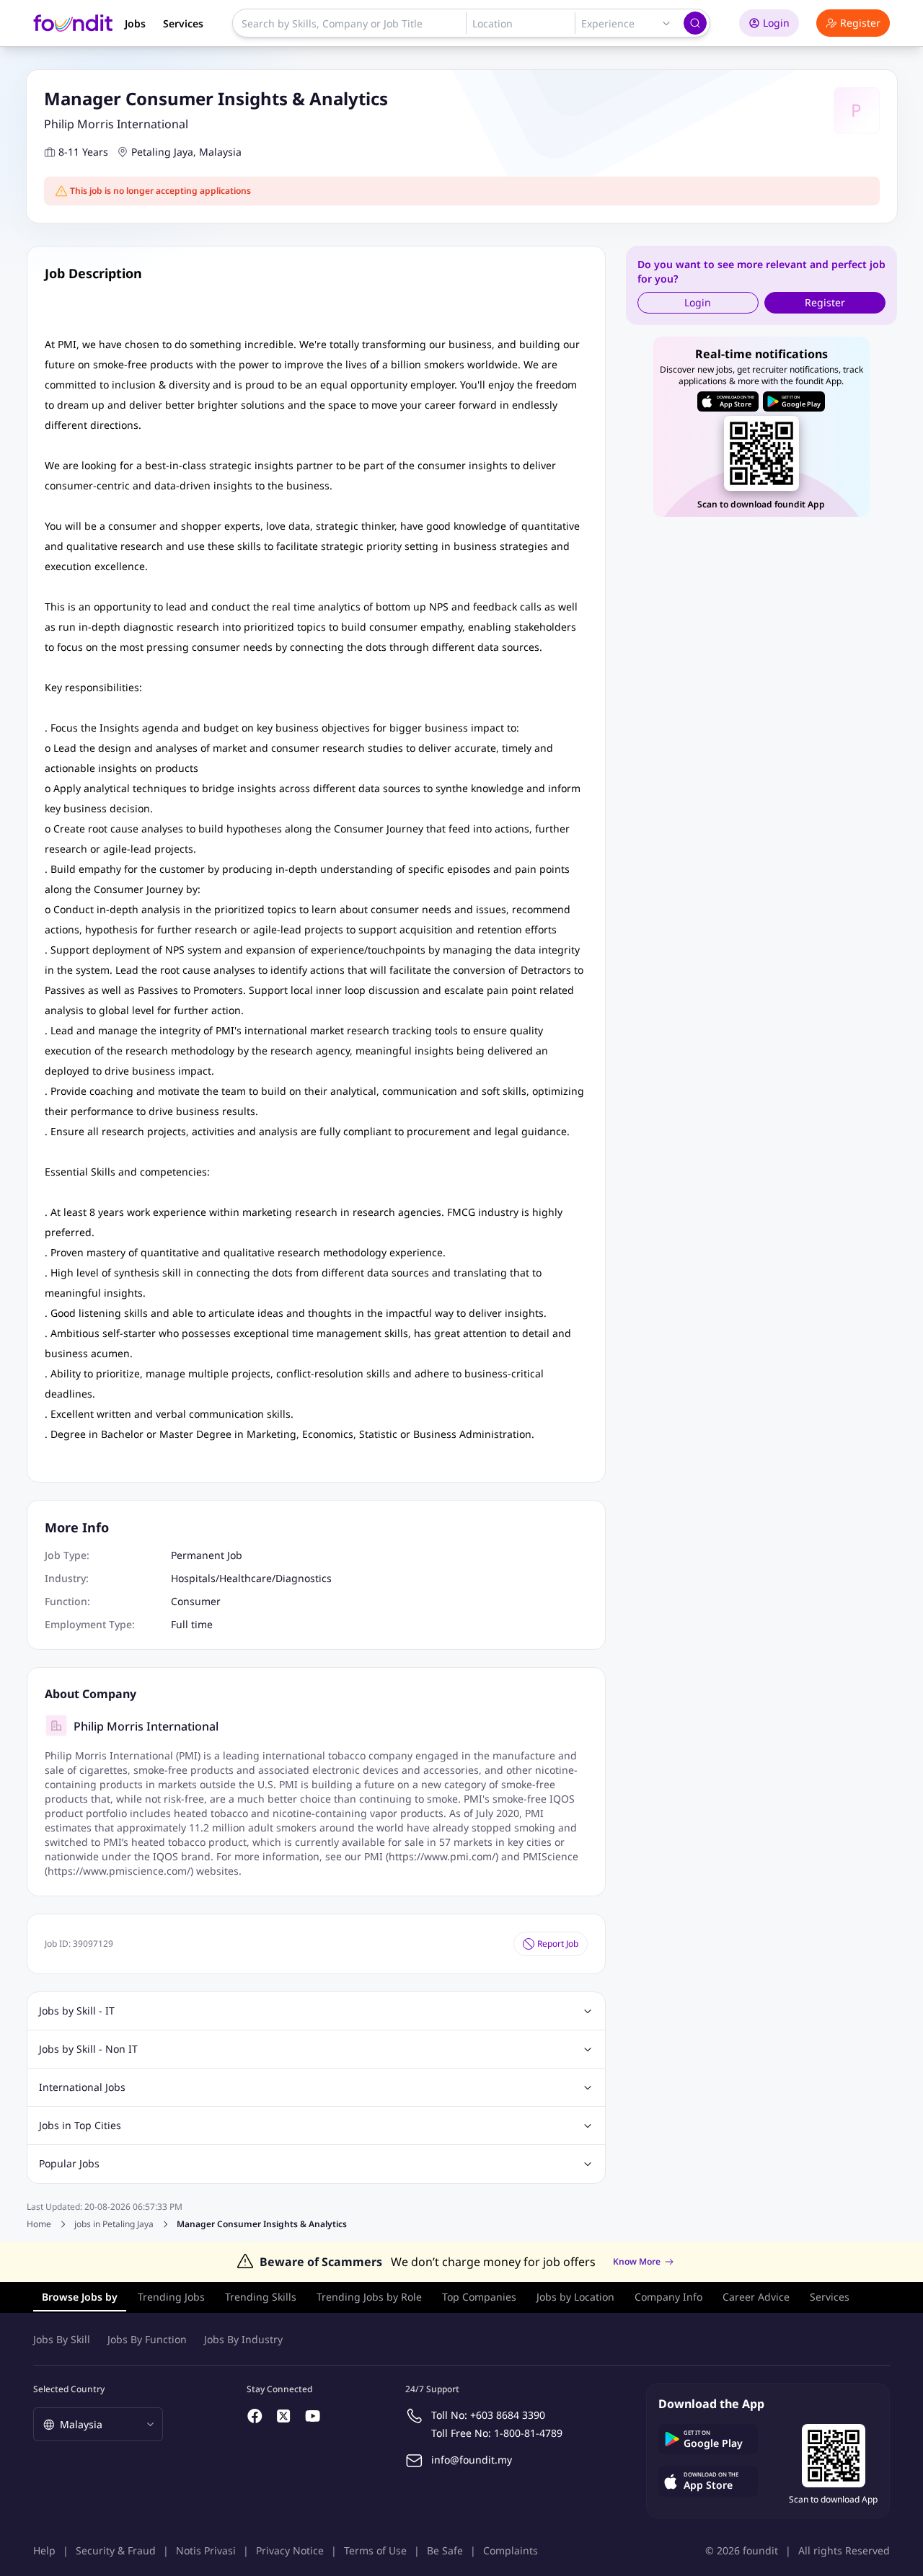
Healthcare (246, 1578)
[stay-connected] (255, 2416)
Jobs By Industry (243, 2339)
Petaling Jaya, (164, 152)
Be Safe (445, 2550)
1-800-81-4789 (528, 2433)
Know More (637, 2262)
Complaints (511, 2550)
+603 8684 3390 (508, 2415)
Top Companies (479, 2297)
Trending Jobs (171, 2297)
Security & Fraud (116, 2550)
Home (39, 2224)
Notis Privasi (206, 2550)
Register (860, 23)
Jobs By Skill (62, 2339)
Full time (192, 1624)
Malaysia (220, 152)
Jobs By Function (147, 2339)
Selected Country (69, 2389)
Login (776, 23)
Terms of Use (375, 2550)
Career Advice (756, 2297)
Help (44, 2550)
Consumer (196, 1601)
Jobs (135, 23)
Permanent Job (207, 1555)
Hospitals (193, 1578)
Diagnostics (304, 1578)
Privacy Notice (290, 2550)
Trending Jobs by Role (369, 2297)
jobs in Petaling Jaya (114, 2224)
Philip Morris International (116, 124)
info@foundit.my (472, 2460)
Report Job (558, 1944)
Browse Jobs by (80, 2297)
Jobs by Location (575, 2297)
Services (183, 23)
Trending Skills (261, 2297)
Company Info (668, 2297)
